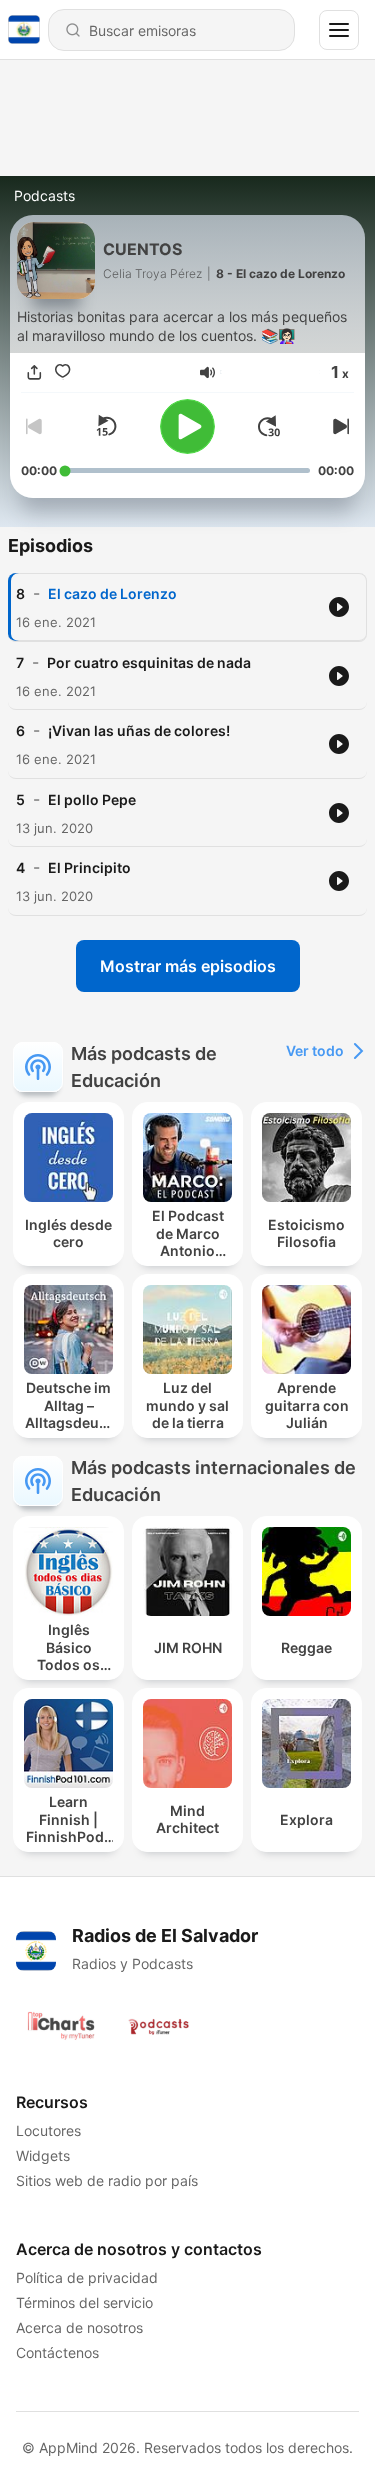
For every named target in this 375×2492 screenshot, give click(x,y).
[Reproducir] (187, 426)
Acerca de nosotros (79, 2327)
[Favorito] (63, 372)
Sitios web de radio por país (107, 2180)
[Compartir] (35, 372)
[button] (207, 372)
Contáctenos (57, 2352)
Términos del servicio (84, 2302)
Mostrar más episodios (188, 966)
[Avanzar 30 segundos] (269, 426)
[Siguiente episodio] (338, 426)
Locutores (48, 2130)
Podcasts (44, 195)
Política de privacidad (87, 2277)
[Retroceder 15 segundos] (106, 426)
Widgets (43, 2155)
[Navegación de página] (339, 30)
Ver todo (315, 1050)
